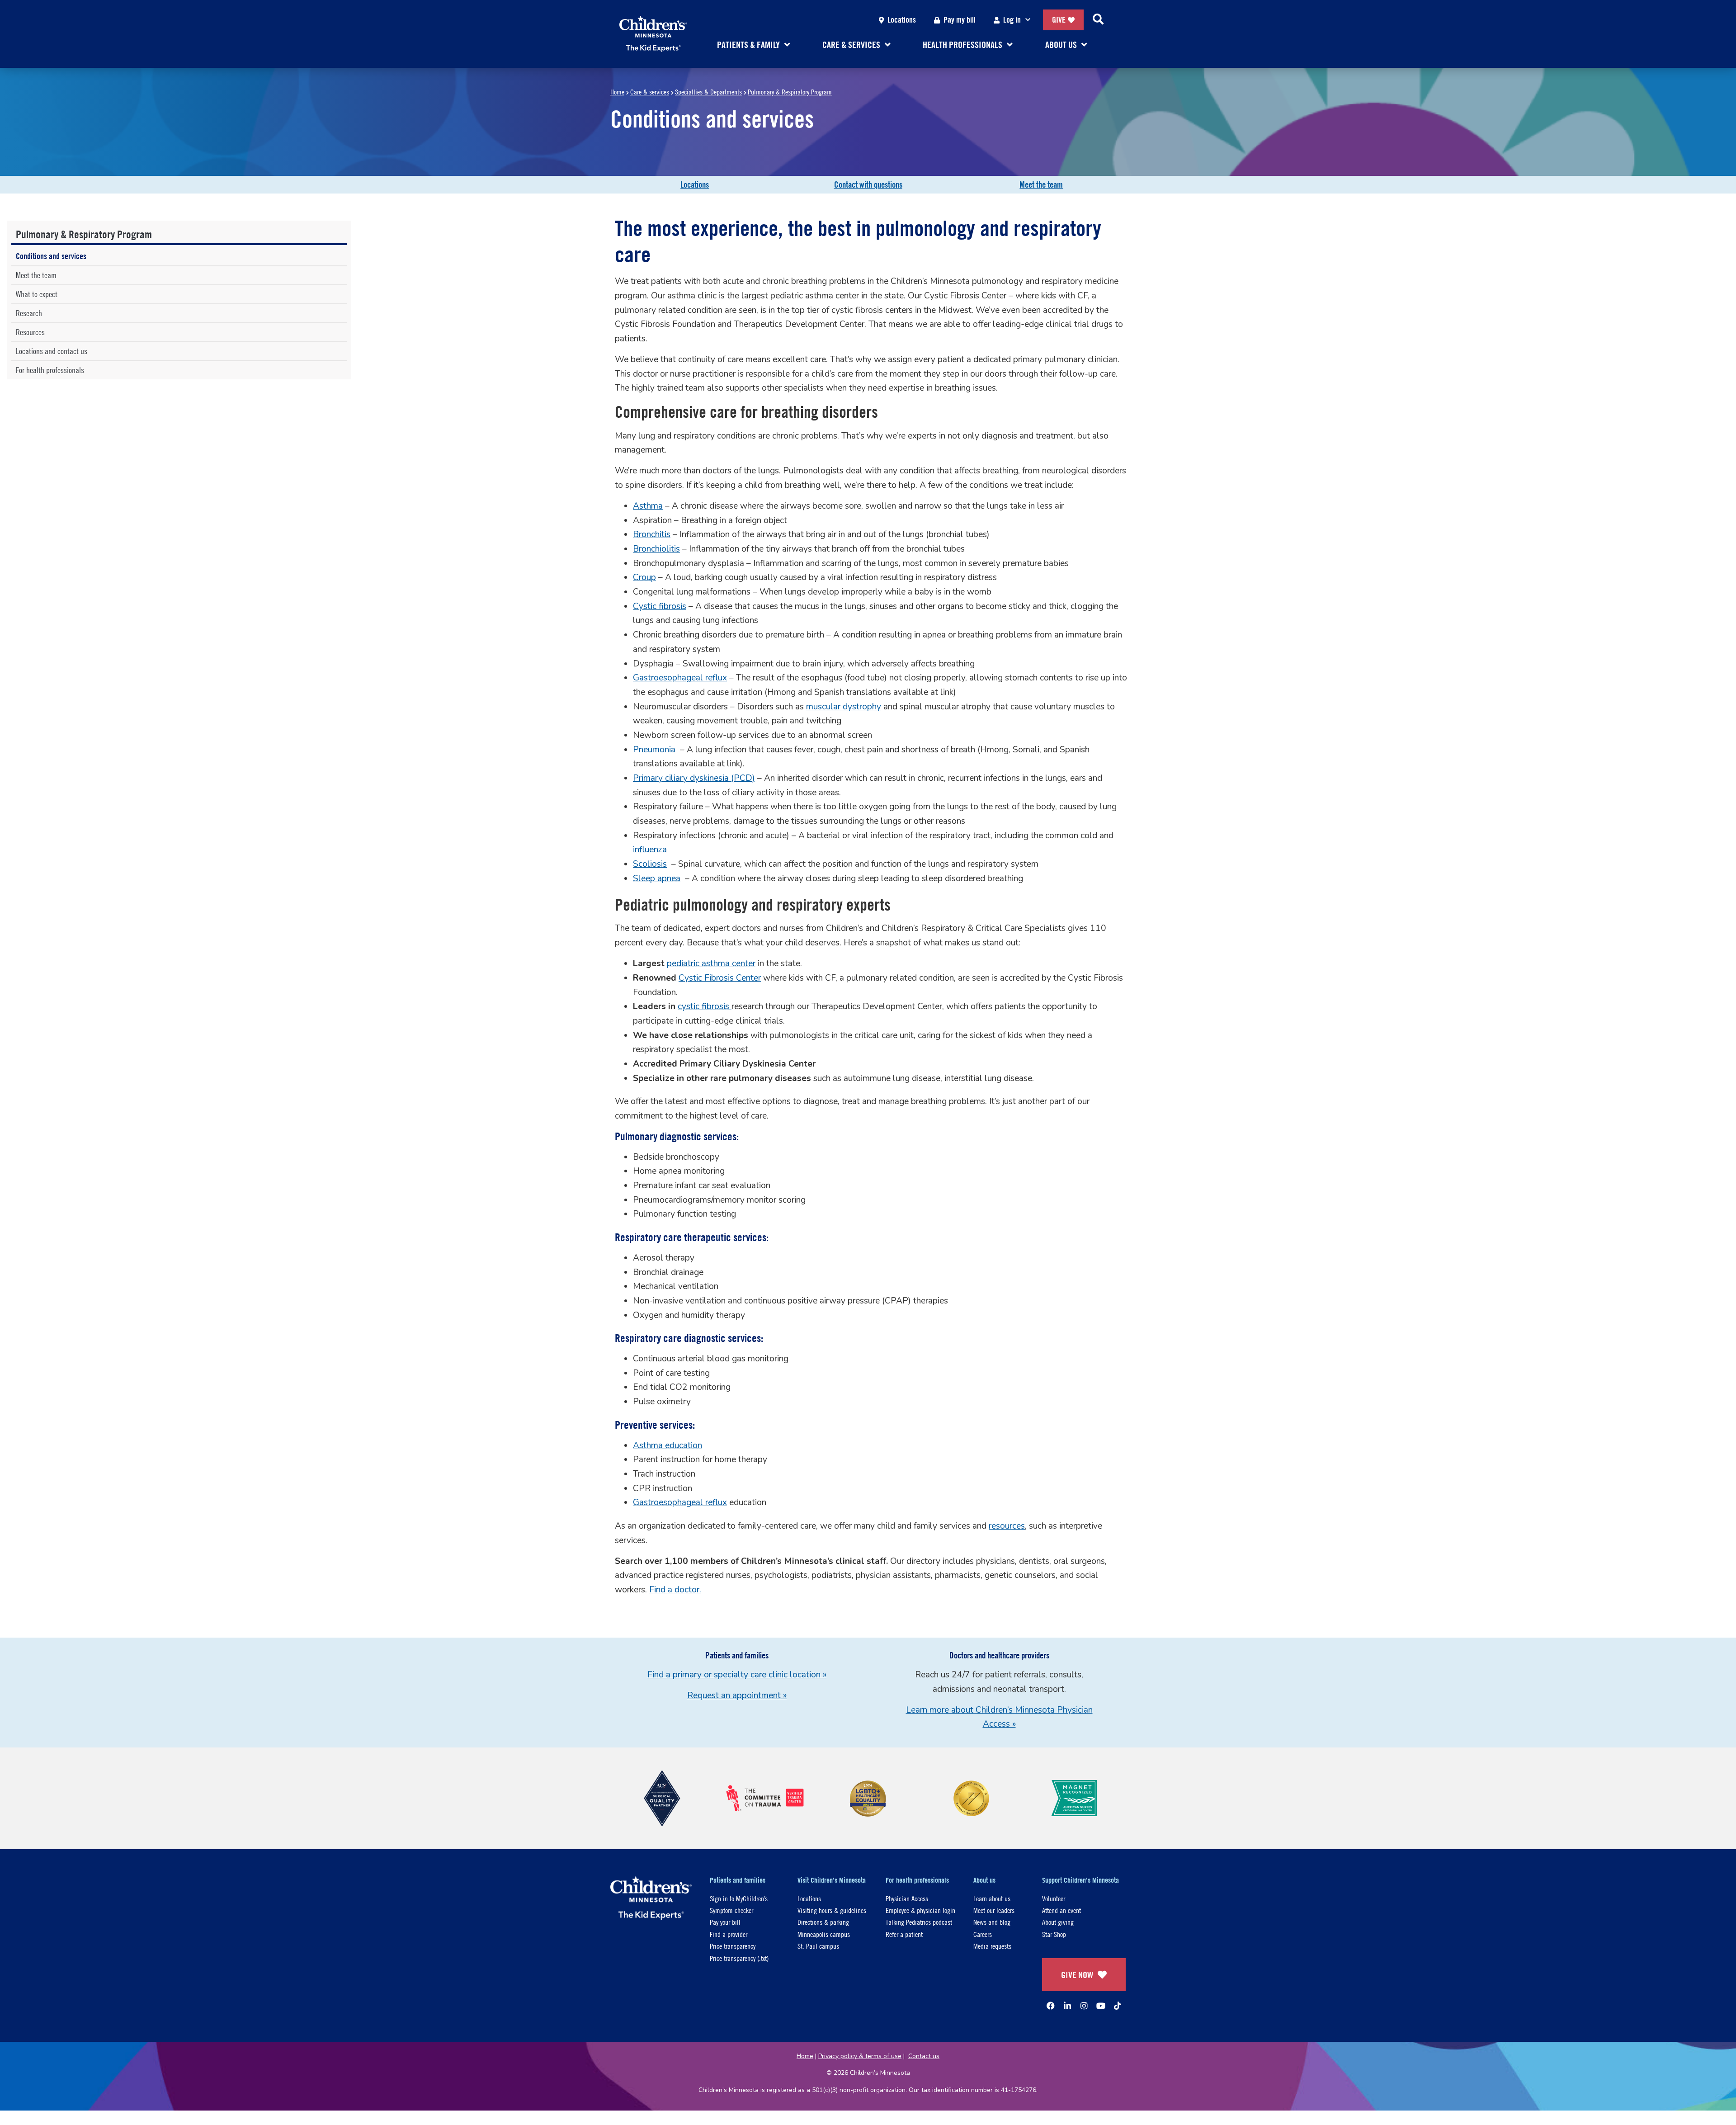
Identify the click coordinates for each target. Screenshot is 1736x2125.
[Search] (1098, 20)
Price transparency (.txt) (739, 1958)
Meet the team (1041, 184)
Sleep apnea (657, 878)
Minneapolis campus (824, 1934)
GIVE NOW (1077, 1975)
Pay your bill (725, 1922)
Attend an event (1061, 1910)
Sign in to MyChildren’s (739, 1898)
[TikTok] (1118, 2006)
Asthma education (668, 1445)
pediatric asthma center (711, 963)
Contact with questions (868, 184)
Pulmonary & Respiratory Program (790, 92)
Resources (30, 332)
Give (1059, 20)
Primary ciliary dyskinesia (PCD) (694, 778)
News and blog (992, 1922)
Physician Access (907, 1898)
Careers (983, 1934)
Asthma (648, 506)
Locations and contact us (52, 351)
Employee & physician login (920, 1910)
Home (617, 92)
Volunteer (1054, 1898)
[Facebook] (1051, 2006)
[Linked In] (1067, 2006)
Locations (902, 20)
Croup (644, 577)
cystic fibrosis (705, 1006)
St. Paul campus (818, 1946)
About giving (1058, 1922)
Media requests (992, 1946)
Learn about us (992, 1898)
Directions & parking (823, 1922)
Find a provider (729, 1934)
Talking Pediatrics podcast (919, 1922)
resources (1007, 1526)
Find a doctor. (675, 1590)
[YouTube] (1101, 2006)
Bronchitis (652, 534)
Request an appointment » (737, 1695)
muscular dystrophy (844, 707)
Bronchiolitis (656, 549)
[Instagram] (1084, 2006)
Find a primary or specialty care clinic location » (737, 1675)
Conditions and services (51, 256)
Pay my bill (960, 20)
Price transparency (733, 1946)
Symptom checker (731, 1910)
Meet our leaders (994, 1910)
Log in (1012, 20)
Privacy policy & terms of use (860, 2056)
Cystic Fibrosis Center (720, 978)
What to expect (37, 294)
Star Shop (1054, 1934)
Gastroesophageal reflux (680, 678)
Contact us (924, 2056)
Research (29, 313)
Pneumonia (654, 750)
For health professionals (50, 370)
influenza (650, 850)
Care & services (650, 92)
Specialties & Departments (708, 92)
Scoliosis (650, 864)
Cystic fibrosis (660, 606)
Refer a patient (904, 1934)
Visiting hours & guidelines (832, 1910)
